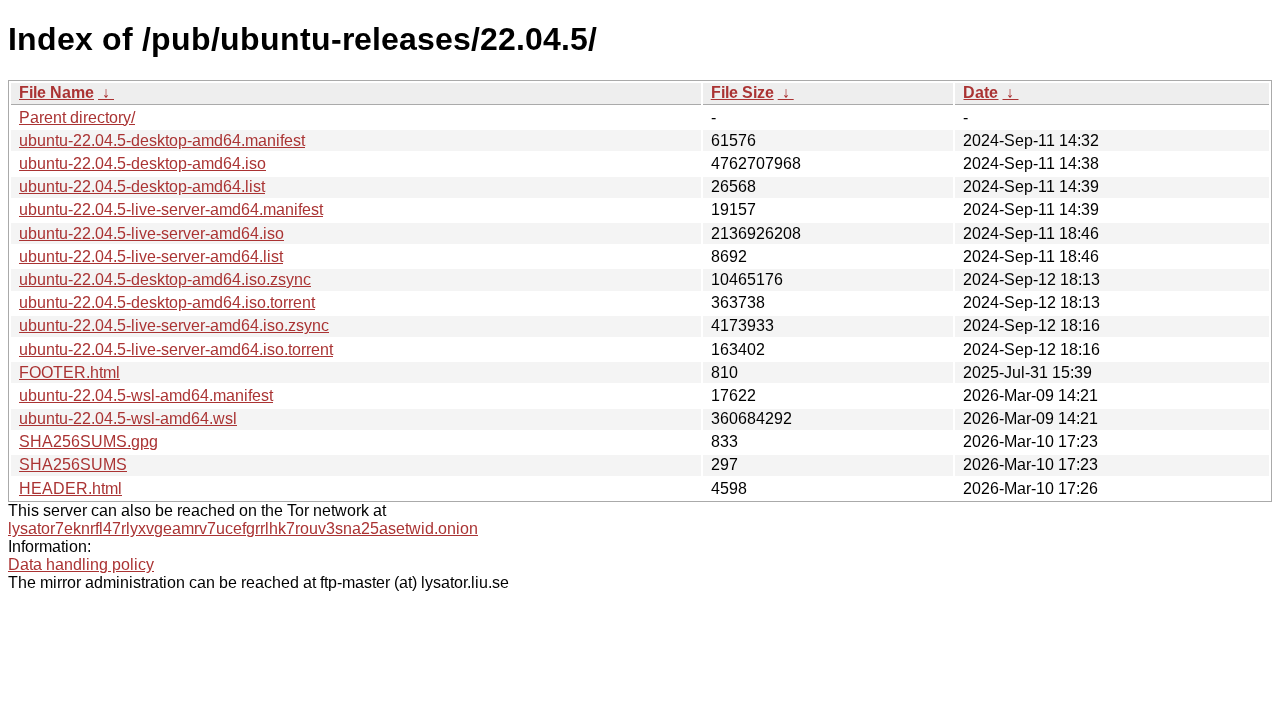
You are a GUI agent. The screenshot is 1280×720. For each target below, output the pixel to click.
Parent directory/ (77, 117)
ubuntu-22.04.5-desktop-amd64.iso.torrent (167, 302)
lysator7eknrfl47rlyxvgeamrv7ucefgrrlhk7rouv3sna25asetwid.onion (243, 528)
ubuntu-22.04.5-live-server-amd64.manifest (171, 209)
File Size (742, 92)
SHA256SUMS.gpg (88, 441)
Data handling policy (81, 564)
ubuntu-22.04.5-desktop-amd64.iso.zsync (165, 279)
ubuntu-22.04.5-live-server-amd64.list (151, 256)
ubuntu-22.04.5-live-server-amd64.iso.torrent (176, 349)
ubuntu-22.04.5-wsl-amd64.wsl (128, 418)
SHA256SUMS (73, 464)
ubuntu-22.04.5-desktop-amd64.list (142, 186)
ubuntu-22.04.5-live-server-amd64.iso (151, 233)
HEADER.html (70, 488)
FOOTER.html (69, 372)
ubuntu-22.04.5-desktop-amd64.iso (142, 163)
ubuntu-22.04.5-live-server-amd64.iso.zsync (174, 325)
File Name (56, 92)
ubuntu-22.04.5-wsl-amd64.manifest (146, 395)
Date (980, 92)
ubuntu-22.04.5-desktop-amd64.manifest (162, 140)
